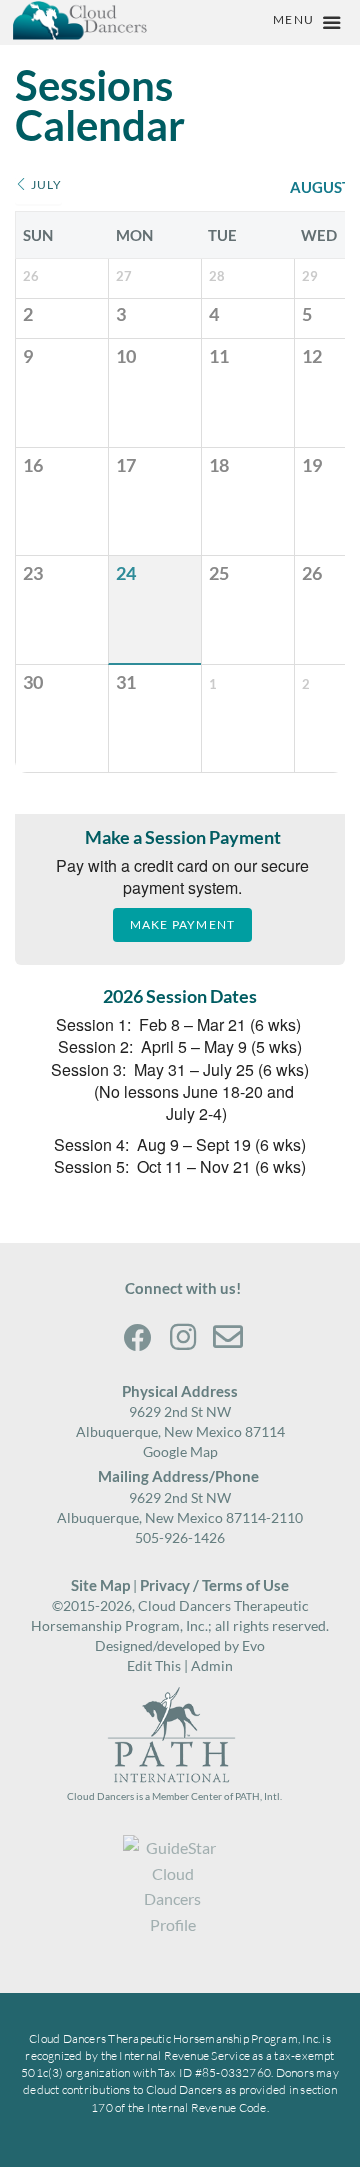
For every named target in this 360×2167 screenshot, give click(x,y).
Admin (212, 1665)
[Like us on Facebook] (138, 1336)
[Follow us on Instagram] (183, 1336)
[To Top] (332, 1834)
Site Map (100, 1585)
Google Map (180, 1451)
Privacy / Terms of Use (213, 1585)
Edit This (154, 1665)
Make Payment (182, 924)
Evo (253, 1645)
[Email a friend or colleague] (228, 1336)
